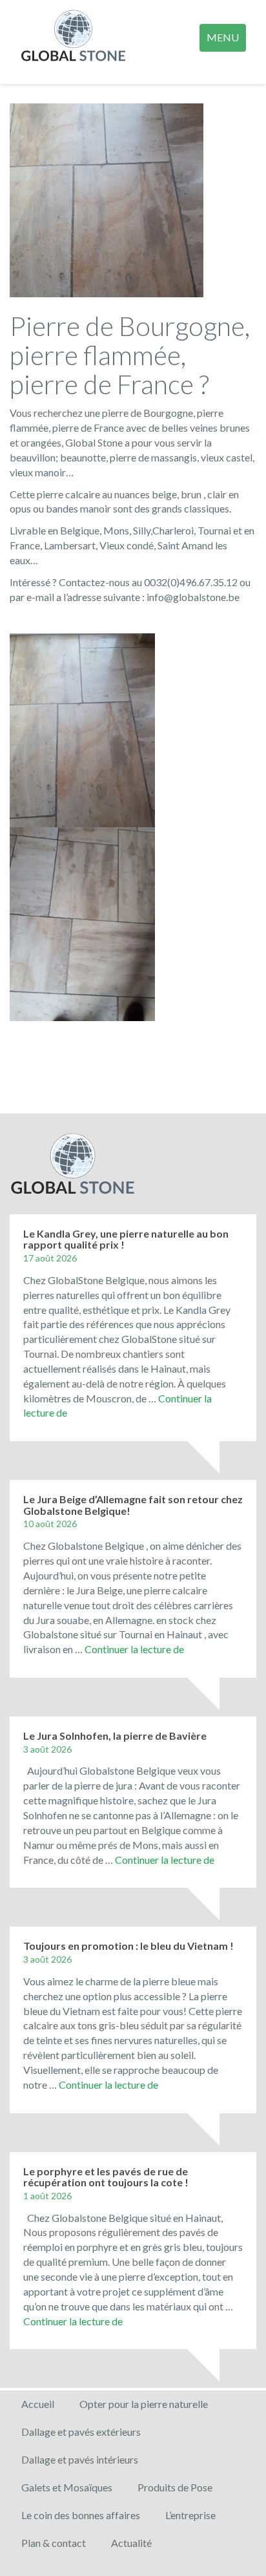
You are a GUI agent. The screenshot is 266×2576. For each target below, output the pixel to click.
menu (223, 37)
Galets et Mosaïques (67, 2487)
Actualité (131, 2543)
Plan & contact (54, 2543)
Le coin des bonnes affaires (81, 2515)
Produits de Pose (175, 2487)
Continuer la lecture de (134, 1649)
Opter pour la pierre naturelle (144, 2404)
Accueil (38, 2404)
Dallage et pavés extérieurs (81, 2432)
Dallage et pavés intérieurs (80, 2459)
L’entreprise (190, 2515)
